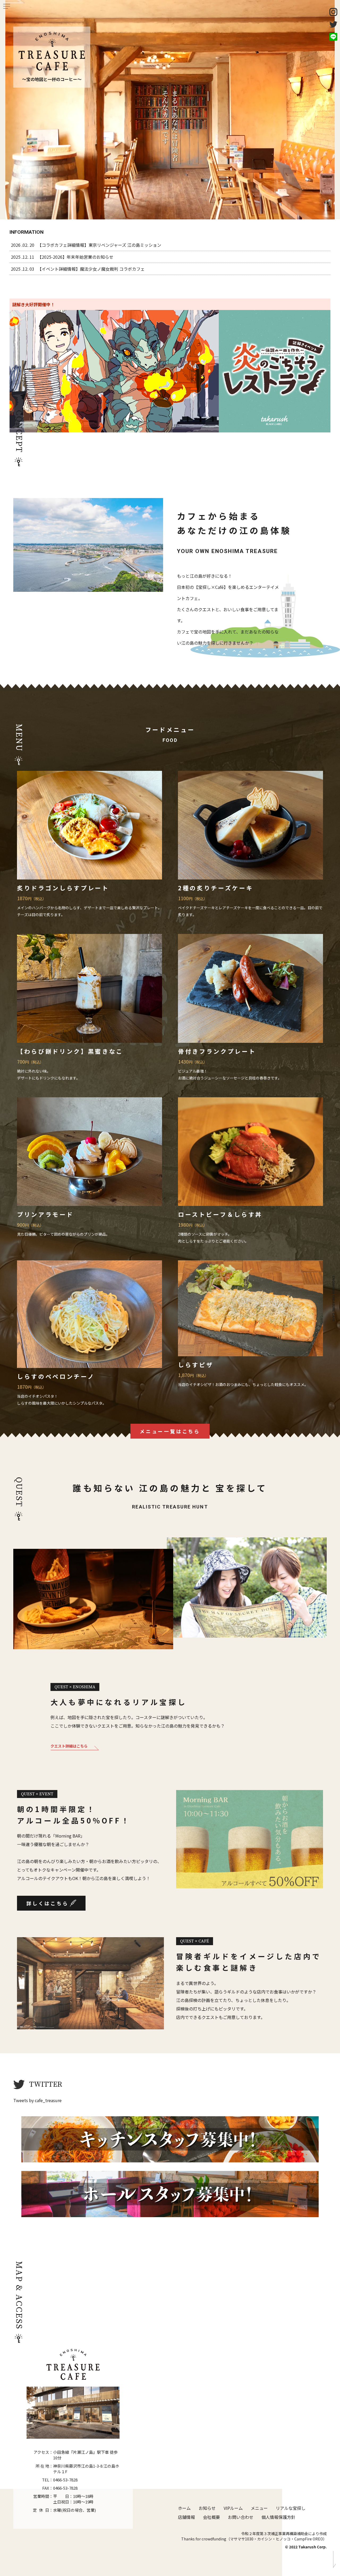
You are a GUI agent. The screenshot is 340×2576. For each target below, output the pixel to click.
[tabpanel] (170, 110)
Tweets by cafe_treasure (37, 2100)
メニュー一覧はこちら (170, 1431)
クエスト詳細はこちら (69, 1746)
